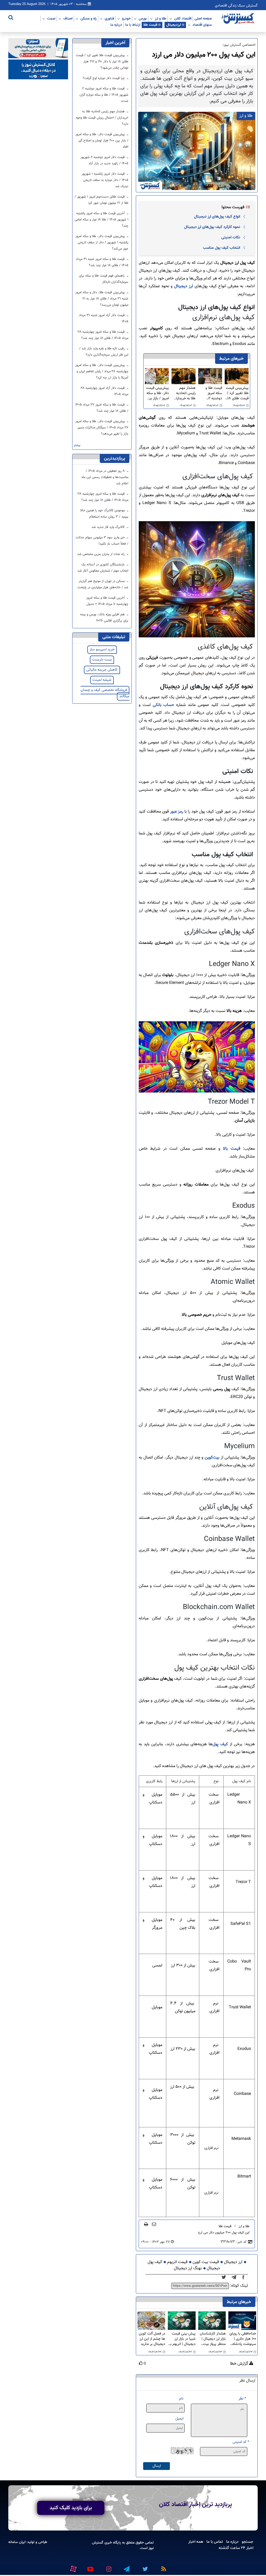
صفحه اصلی (203, 18)
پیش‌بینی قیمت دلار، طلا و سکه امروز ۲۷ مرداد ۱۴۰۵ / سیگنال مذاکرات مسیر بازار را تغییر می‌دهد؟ (102, 428)
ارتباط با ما (133, 25)
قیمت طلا (150, 25)
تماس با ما (215, 2542)
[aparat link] (72, 2568)
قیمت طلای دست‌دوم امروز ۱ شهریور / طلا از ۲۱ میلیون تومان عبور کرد (101, 200)
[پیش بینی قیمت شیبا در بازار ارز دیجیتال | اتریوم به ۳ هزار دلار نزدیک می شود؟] (182, 2321)
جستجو (248, 2542)
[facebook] (245, 2278)
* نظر (242, 2399)
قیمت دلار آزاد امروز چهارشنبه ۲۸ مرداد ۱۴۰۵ (105, 391)
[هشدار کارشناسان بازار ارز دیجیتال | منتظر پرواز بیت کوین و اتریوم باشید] (212, 2321)
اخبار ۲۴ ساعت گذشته (236, 2548)
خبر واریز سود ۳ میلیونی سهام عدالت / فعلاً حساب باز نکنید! (102, 541)
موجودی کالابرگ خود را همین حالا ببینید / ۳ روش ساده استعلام (104, 514)
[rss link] (163, 2567)
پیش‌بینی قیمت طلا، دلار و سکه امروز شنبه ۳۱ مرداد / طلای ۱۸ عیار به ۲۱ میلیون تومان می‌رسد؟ (102, 299)
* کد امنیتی (241, 2442)
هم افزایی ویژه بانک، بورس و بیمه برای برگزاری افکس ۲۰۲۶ (104, 618)
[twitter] (225, 2278)
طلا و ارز (161, 18)
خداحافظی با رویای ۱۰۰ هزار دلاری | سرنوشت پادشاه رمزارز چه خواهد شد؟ (243, 2339)
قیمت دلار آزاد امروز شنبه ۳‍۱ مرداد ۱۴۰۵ (104, 318)
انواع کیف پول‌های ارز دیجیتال (217, 217)
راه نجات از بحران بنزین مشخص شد (101, 554)
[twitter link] (144, 2567)
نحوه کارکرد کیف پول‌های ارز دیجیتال (212, 227)
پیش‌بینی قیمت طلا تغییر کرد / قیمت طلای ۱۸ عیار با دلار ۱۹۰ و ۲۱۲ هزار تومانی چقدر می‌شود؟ (237, 393)
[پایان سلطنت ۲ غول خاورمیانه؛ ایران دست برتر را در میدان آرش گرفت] (235, 2278)
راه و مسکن (89, 18)
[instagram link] (108, 2567)
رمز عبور (177, 812)
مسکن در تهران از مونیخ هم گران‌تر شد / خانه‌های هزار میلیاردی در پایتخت (103, 584)
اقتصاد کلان (183, 18)
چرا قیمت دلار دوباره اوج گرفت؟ (104, 78)
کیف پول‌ (220, 1744)
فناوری (109, 18)
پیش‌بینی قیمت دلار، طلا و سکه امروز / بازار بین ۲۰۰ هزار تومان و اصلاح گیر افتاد (157, 393)
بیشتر (77, 445)
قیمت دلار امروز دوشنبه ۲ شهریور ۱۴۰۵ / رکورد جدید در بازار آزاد (104, 160)
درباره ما (116, 25)
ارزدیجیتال (174, 25)
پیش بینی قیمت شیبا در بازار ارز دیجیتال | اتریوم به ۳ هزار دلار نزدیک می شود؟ (182, 2339)
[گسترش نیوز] (238, 19)
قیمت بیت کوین (206, 2262)
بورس (143, 18)
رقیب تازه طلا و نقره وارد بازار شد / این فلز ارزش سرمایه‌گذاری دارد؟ (104, 352)
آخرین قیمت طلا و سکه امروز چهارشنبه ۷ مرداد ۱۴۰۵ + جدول (107, 601)
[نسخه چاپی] (146, 2224)
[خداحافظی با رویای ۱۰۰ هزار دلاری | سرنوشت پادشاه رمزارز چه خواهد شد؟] (242, 2321)
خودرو (126, 18)
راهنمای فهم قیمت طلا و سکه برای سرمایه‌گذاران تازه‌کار (104, 279)
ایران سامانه (17, 2542)
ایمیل (179, 2419)
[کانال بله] (38, 70)
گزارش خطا (240, 2364)
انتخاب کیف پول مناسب (221, 248)
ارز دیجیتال (183, 286)
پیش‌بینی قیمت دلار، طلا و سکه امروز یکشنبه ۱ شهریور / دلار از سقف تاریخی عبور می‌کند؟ (102, 243)
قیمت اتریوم (177, 2262)
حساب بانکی (163, 705)
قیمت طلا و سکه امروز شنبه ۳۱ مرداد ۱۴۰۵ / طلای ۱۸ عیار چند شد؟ (102, 262)
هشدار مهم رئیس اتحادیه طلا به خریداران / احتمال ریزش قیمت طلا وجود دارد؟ (184, 393)
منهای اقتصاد (202, 25)
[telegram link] (126, 2567)
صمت (51, 18)
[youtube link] (90, 2567)
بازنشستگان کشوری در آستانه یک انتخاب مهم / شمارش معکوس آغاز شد (103, 568)
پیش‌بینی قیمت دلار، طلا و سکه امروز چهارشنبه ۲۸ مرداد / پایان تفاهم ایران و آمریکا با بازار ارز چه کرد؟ (102, 371)
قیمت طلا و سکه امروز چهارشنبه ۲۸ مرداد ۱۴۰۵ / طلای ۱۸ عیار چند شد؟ (103, 335)
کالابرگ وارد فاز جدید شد (109, 527)
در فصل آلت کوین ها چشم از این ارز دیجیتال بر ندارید (152, 2339)
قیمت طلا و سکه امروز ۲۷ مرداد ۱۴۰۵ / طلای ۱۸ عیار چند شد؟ (102, 408)
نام (181, 2399)
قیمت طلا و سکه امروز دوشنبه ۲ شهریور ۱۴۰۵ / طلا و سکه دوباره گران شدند (210, 393)
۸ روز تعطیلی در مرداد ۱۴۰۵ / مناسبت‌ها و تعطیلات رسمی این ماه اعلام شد (105, 477)
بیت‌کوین (213, 1458)
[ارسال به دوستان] (154, 2224)
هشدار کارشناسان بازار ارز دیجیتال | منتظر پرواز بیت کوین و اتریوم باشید (213, 2339)
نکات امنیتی (231, 237)
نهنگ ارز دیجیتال (188, 2268)
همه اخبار (196, 2542)
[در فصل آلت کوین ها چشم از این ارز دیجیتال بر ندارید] (151, 2321)
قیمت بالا (231, 1149)
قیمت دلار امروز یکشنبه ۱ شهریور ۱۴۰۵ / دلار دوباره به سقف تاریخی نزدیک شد (105, 180)
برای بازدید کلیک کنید (71, 2508)
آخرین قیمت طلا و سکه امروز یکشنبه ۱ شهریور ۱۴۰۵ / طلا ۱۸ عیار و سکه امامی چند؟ (101, 220)
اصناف (68, 18)
